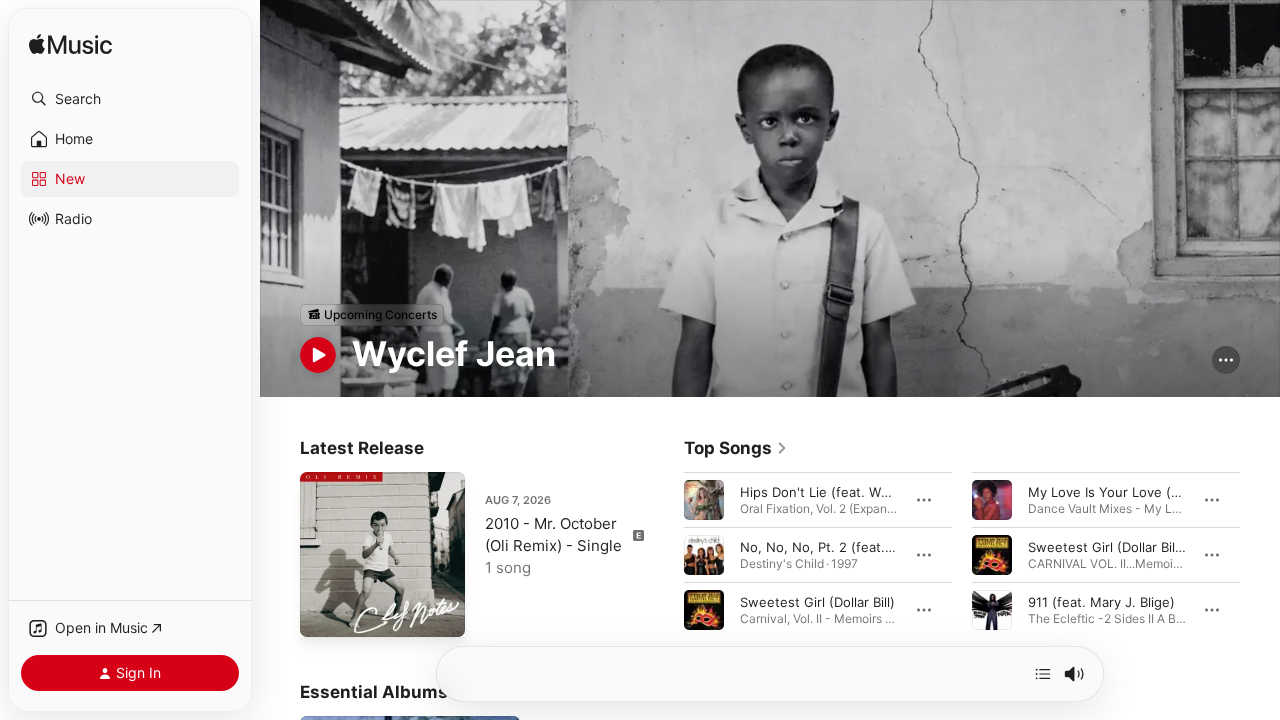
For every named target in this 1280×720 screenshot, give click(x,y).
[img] (70, 45)
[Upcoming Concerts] (372, 315)
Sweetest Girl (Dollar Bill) (817, 601)
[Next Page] (1260, 554)
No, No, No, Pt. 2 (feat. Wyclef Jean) (855, 546)
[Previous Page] (664, 554)
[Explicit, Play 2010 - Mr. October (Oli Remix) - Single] (325, 612)
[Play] (318, 355)
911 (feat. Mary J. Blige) (1101, 601)
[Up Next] (1043, 674)
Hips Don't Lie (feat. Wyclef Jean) (845, 491)
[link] (736, 448)
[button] (130, 99)
